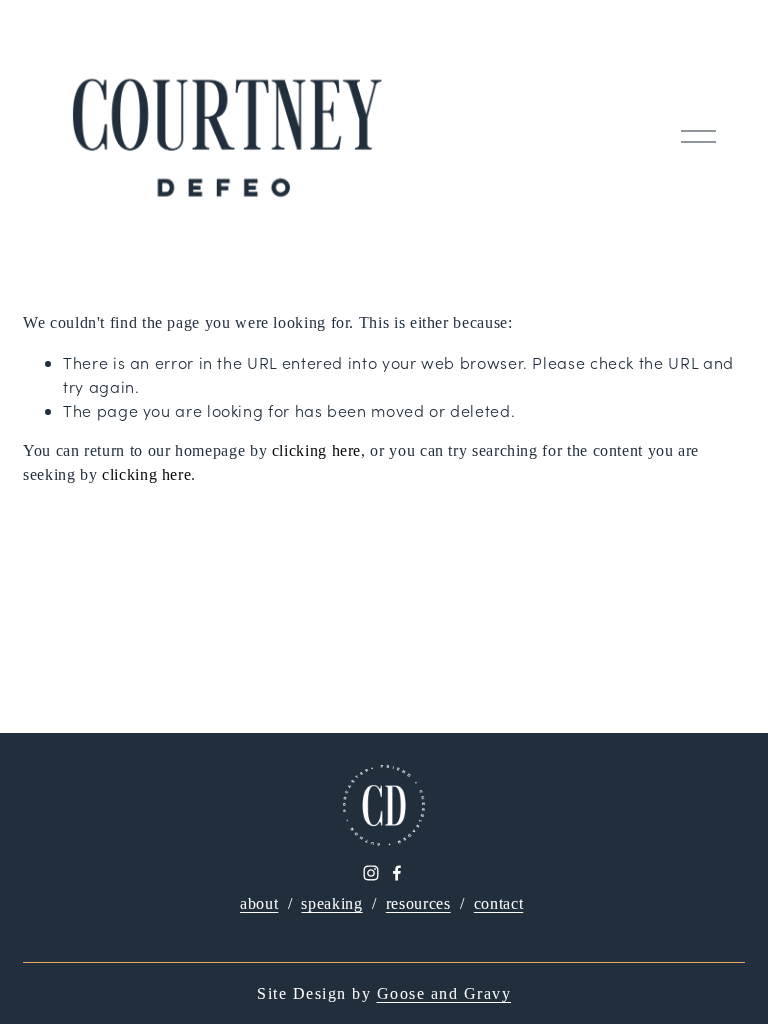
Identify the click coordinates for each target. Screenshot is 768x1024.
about (259, 903)
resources (418, 903)
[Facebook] (397, 873)
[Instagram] (371, 873)
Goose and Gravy (444, 993)
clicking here (316, 450)
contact (498, 903)
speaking (331, 903)
